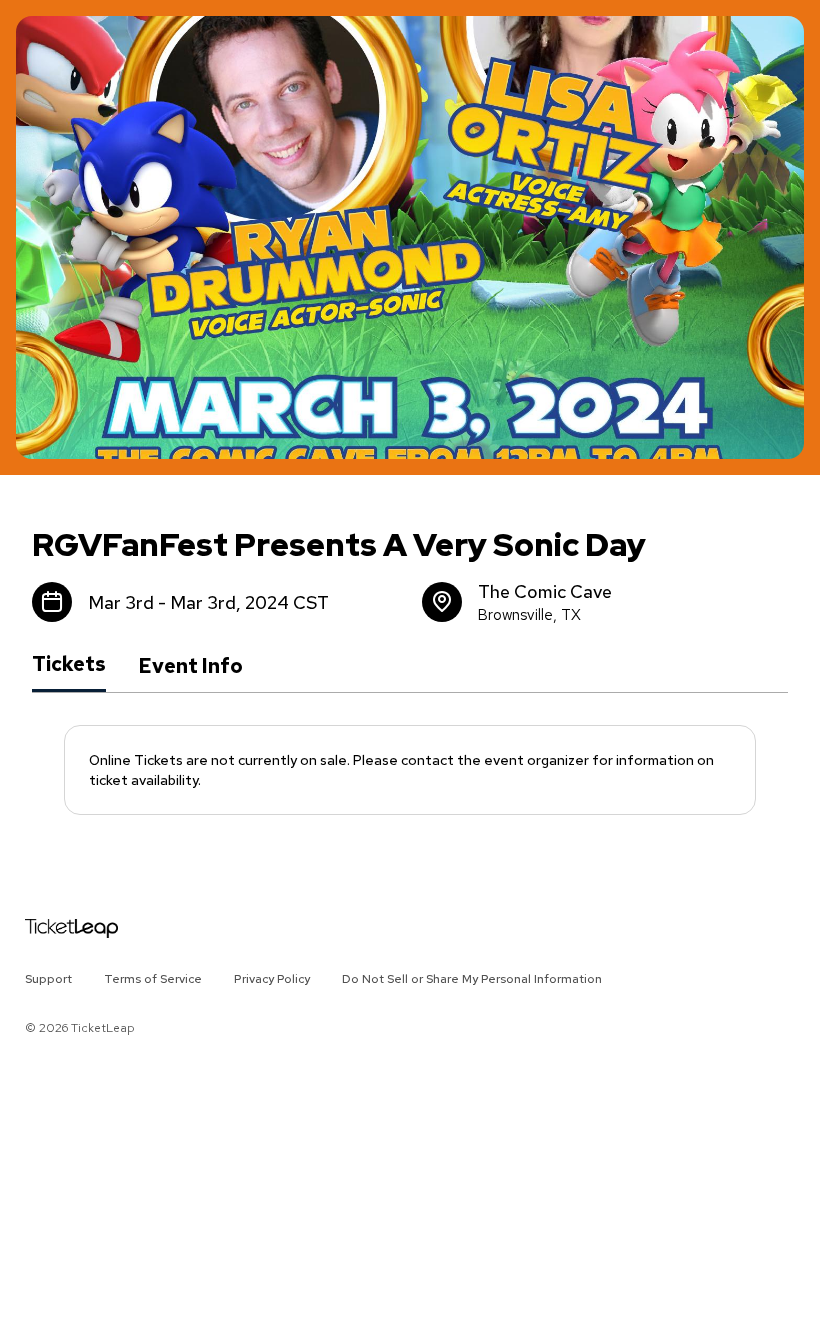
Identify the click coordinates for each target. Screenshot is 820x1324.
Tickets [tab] (69, 665)
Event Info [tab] (190, 666)
